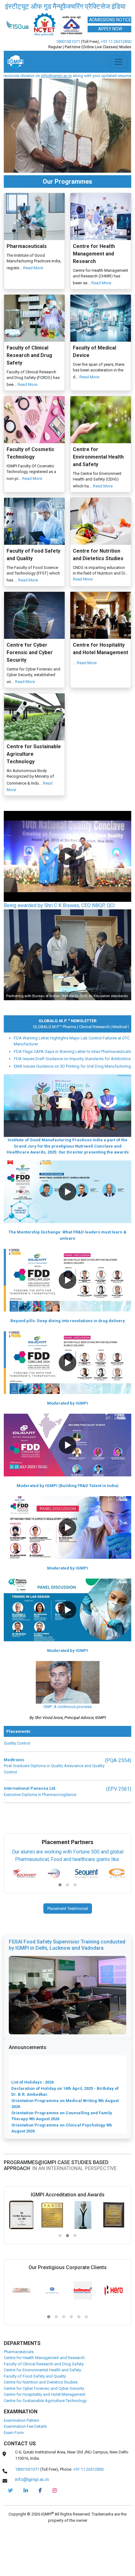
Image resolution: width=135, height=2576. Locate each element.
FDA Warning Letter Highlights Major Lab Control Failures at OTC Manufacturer (72, 1079)
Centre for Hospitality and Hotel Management (45, 2432)
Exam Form (14, 2470)
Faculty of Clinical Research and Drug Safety (44, 2402)
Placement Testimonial (68, 1946)
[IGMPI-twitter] (10, 2528)
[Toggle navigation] (119, 99)
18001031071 (68, 79)
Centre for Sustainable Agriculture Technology (45, 2438)
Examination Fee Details (25, 2464)
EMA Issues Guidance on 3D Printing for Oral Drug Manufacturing (72, 1104)
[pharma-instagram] (55, 2528)
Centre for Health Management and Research (44, 2395)
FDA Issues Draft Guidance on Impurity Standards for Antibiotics (72, 1096)
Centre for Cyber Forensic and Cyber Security (44, 2426)
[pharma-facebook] (40, 2528)
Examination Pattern (22, 2458)
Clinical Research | (78, 1064)
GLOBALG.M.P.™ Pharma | (39, 1064)
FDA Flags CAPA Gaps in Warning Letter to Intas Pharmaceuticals (72, 1089)
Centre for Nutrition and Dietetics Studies (41, 2420)
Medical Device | (110, 1064)
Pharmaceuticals (19, 2389)
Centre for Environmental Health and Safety (42, 2408)
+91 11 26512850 (116, 79)
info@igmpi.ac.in (32, 2517)
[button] (67, 894)
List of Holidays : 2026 (32, 2093)
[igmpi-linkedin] (26, 2528)
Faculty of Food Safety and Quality (35, 2414)
